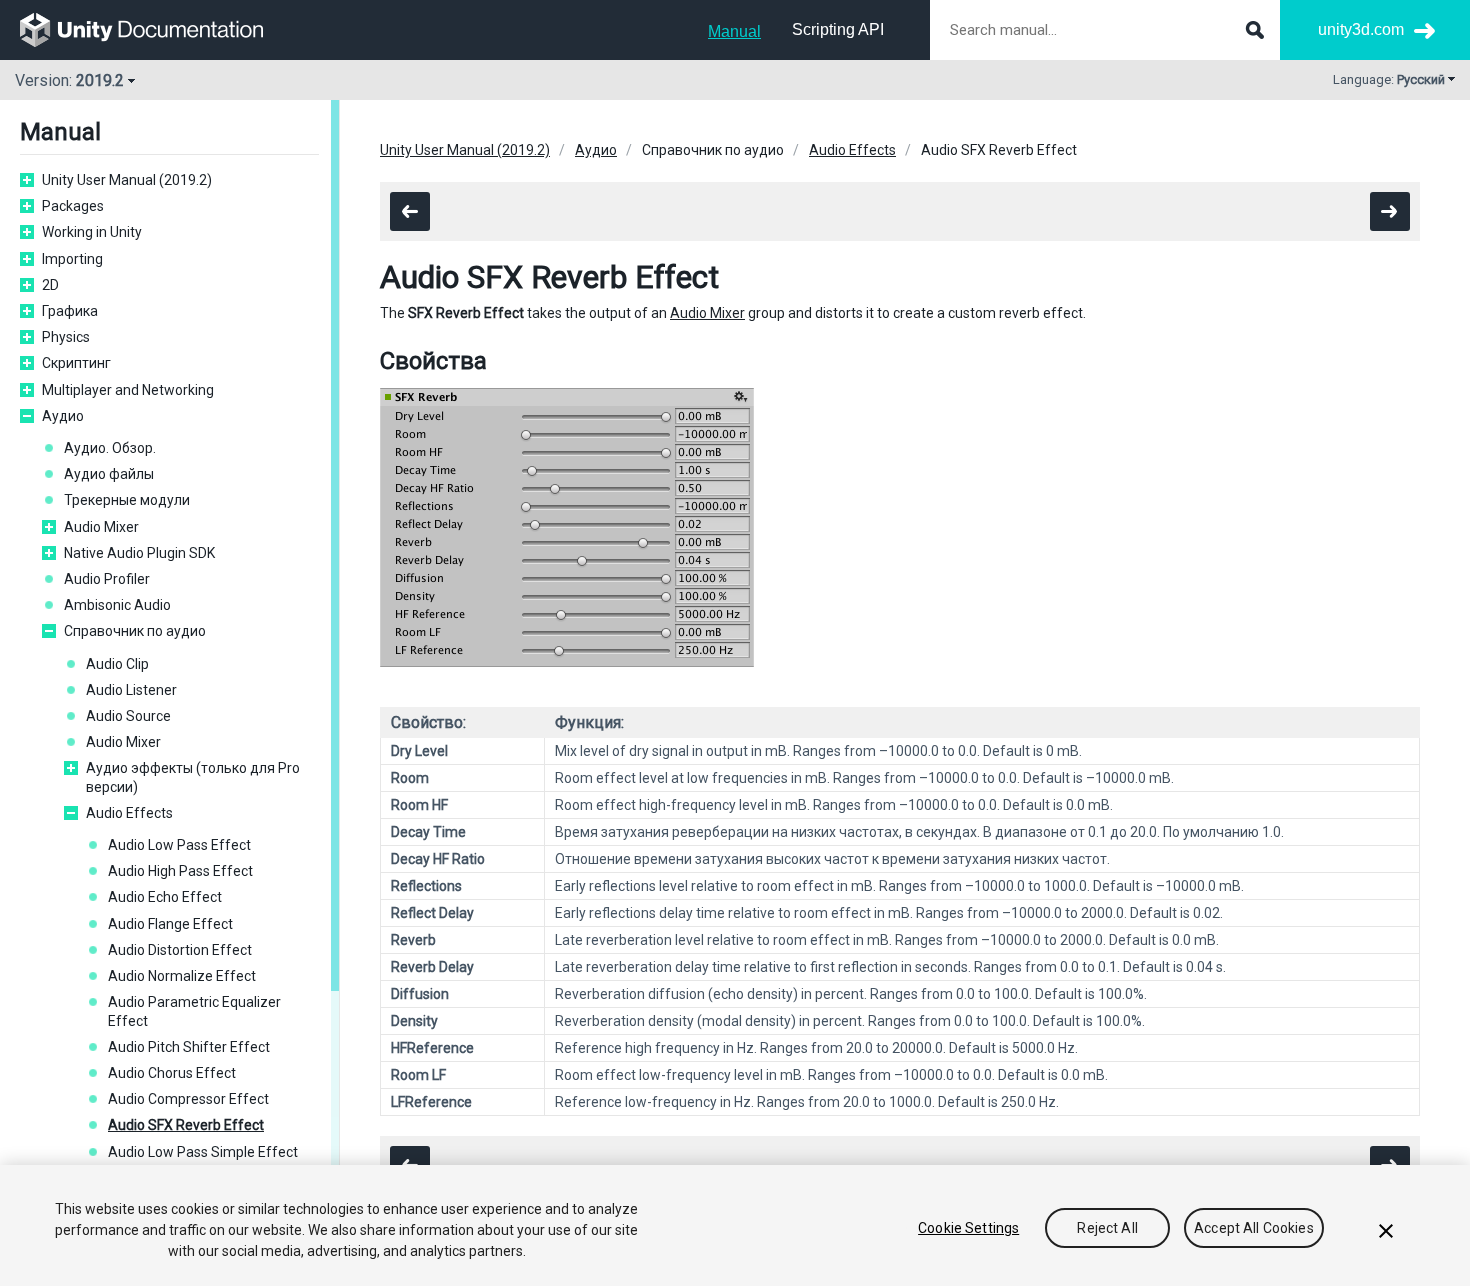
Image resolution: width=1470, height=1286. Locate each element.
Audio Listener (131, 690)
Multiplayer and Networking (128, 390)
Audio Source (128, 716)
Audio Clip (117, 664)
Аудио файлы (109, 474)
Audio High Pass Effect (180, 871)
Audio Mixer (101, 527)
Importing (72, 259)
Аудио (63, 416)
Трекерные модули (127, 500)
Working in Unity (92, 232)
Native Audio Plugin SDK (139, 553)
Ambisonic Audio (117, 605)
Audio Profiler (107, 579)
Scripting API (838, 29)
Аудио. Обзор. (110, 448)
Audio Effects (129, 813)
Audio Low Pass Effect (179, 845)
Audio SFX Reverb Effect (186, 1125)
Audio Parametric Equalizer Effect (194, 1011)
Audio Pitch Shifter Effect (189, 1047)
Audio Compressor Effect (188, 1099)
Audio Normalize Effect (182, 976)
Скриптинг (76, 363)
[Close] (1386, 1231)
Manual (734, 31)
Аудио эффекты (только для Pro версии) (193, 777)
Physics (66, 337)
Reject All (1107, 1228)
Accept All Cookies (1254, 1228)
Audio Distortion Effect (180, 950)
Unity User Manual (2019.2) (127, 180)
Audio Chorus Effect (172, 1073)
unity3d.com (1361, 29)
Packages (73, 206)
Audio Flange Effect (170, 924)
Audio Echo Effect (165, 897)
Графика (70, 311)
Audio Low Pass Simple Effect (203, 1152)
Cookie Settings (968, 1228)
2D (50, 285)
